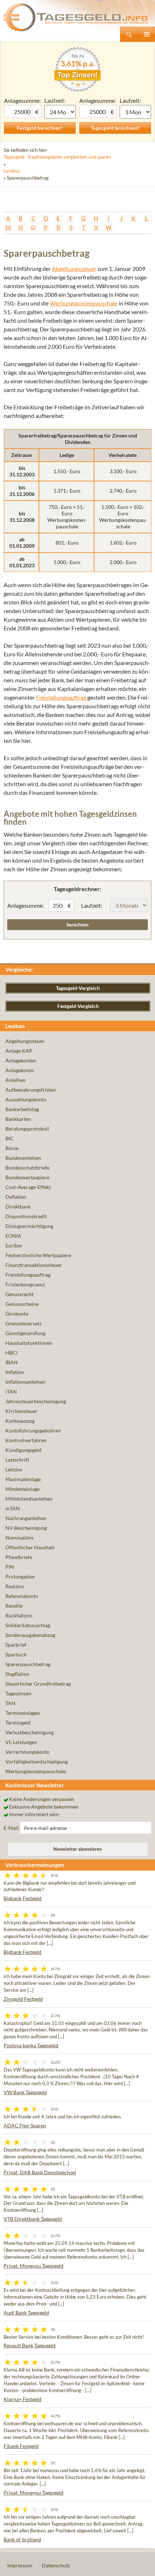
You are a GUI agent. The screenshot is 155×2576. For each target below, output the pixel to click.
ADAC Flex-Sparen (25, 2125)
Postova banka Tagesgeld (31, 2045)
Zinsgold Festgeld (23, 1999)
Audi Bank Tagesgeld (26, 2313)
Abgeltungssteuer (74, 268)
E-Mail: (12, 1828)
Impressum (20, 2565)
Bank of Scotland (22, 2539)
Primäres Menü (146, 34)
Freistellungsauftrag (61, 697)
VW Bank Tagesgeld (25, 2092)
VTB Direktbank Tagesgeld (33, 2219)
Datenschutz (56, 2565)
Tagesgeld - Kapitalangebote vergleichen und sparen (57, 157)
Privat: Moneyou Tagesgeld (34, 2266)
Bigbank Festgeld (23, 1898)
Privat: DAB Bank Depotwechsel (40, 2172)
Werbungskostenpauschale (84, 303)
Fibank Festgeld (21, 2446)
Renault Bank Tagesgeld (30, 2345)
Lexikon (12, 171)
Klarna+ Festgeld (23, 2399)
